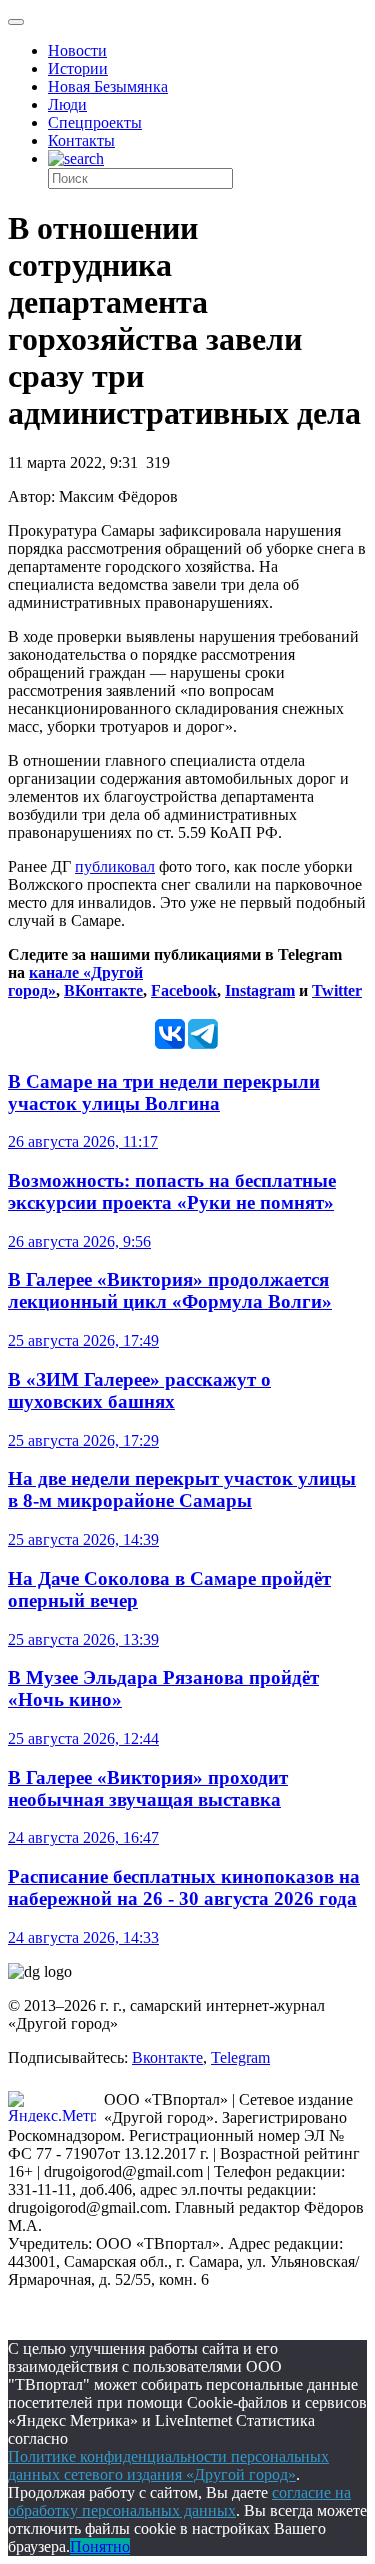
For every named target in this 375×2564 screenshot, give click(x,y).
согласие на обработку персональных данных (179, 2501)
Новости (77, 50)
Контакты (81, 140)
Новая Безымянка (108, 86)
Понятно (100, 2546)
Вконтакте (167, 2057)
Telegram (240, 2057)
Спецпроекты (95, 122)
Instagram (260, 990)
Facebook (184, 990)
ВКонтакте (103, 990)
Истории (78, 68)
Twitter (337, 990)
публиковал (115, 866)
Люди (67, 104)
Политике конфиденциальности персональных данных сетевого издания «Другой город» (168, 2465)
